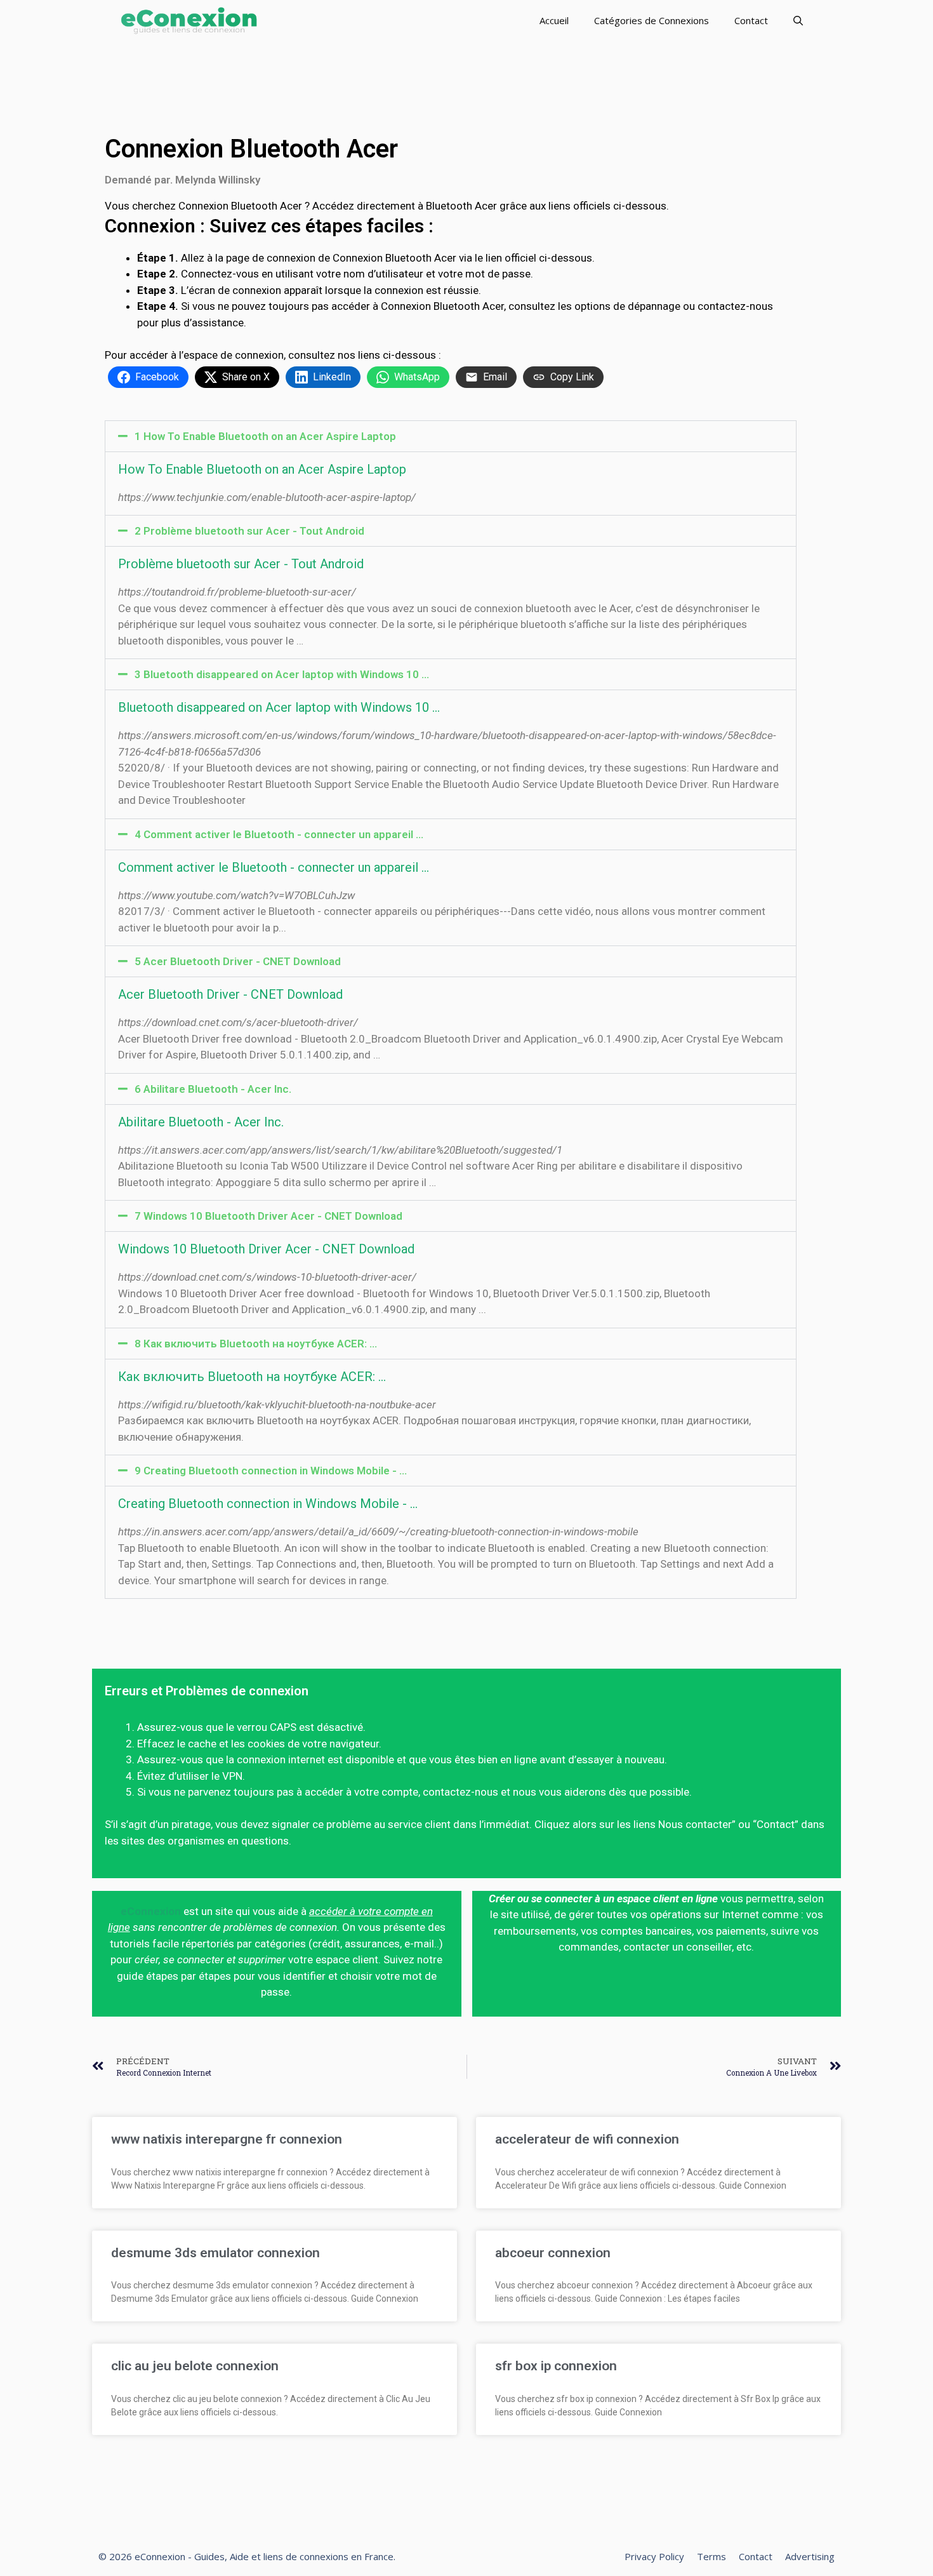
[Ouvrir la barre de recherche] (798, 21)
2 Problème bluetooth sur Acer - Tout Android (249, 531)
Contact (751, 20)
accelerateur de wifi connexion (587, 2139)
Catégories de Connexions (652, 20)
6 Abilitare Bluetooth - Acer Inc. (213, 1089)
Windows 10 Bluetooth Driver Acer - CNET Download (266, 1249)
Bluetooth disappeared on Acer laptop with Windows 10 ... (279, 707)
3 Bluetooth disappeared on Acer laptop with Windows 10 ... (282, 674)
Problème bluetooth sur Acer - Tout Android (241, 564)
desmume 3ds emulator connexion (215, 2253)
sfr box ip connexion (556, 2366)
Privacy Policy (654, 2556)
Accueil (554, 20)
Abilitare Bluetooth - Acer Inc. (201, 1122)
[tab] (451, 436)
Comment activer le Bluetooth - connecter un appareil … (274, 867)
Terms (711, 2556)
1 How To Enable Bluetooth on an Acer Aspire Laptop (265, 436)
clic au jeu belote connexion (195, 2366)
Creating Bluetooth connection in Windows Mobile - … (268, 1504)
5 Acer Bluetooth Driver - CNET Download (238, 961)
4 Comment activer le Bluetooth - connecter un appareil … (279, 834)
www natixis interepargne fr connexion (227, 2139)
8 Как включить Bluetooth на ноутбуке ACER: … (256, 1344)
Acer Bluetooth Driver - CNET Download (230, 994)
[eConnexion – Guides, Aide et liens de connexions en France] (189, 21)
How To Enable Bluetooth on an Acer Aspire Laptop (262, 469)
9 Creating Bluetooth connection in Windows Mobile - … (271, 1471)
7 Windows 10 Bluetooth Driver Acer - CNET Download (268, 1216)
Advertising (810, 2556)
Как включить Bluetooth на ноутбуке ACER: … (252, 1377)
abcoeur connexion (553, 2253)
